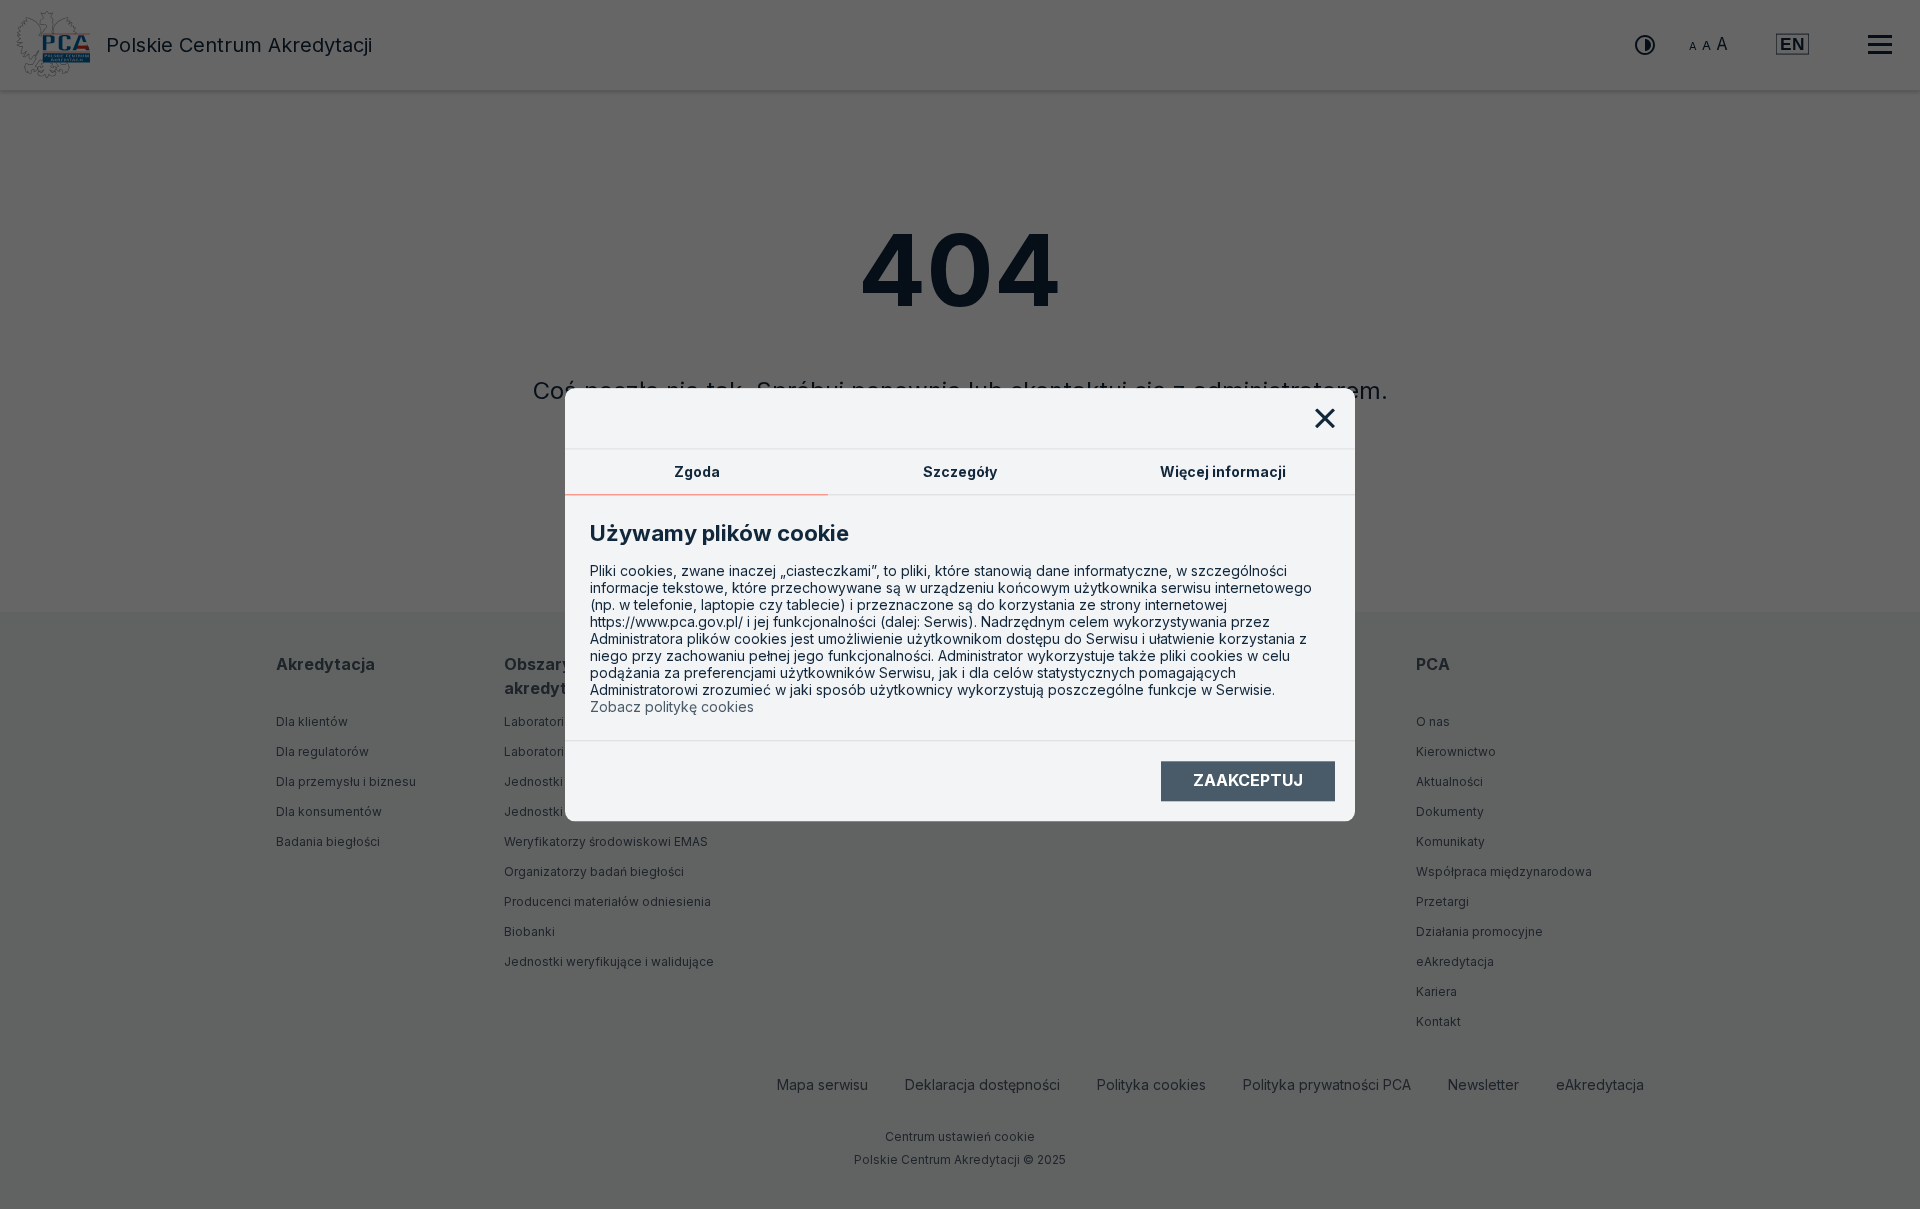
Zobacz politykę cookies (672, 706)
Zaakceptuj (1248, 781)
